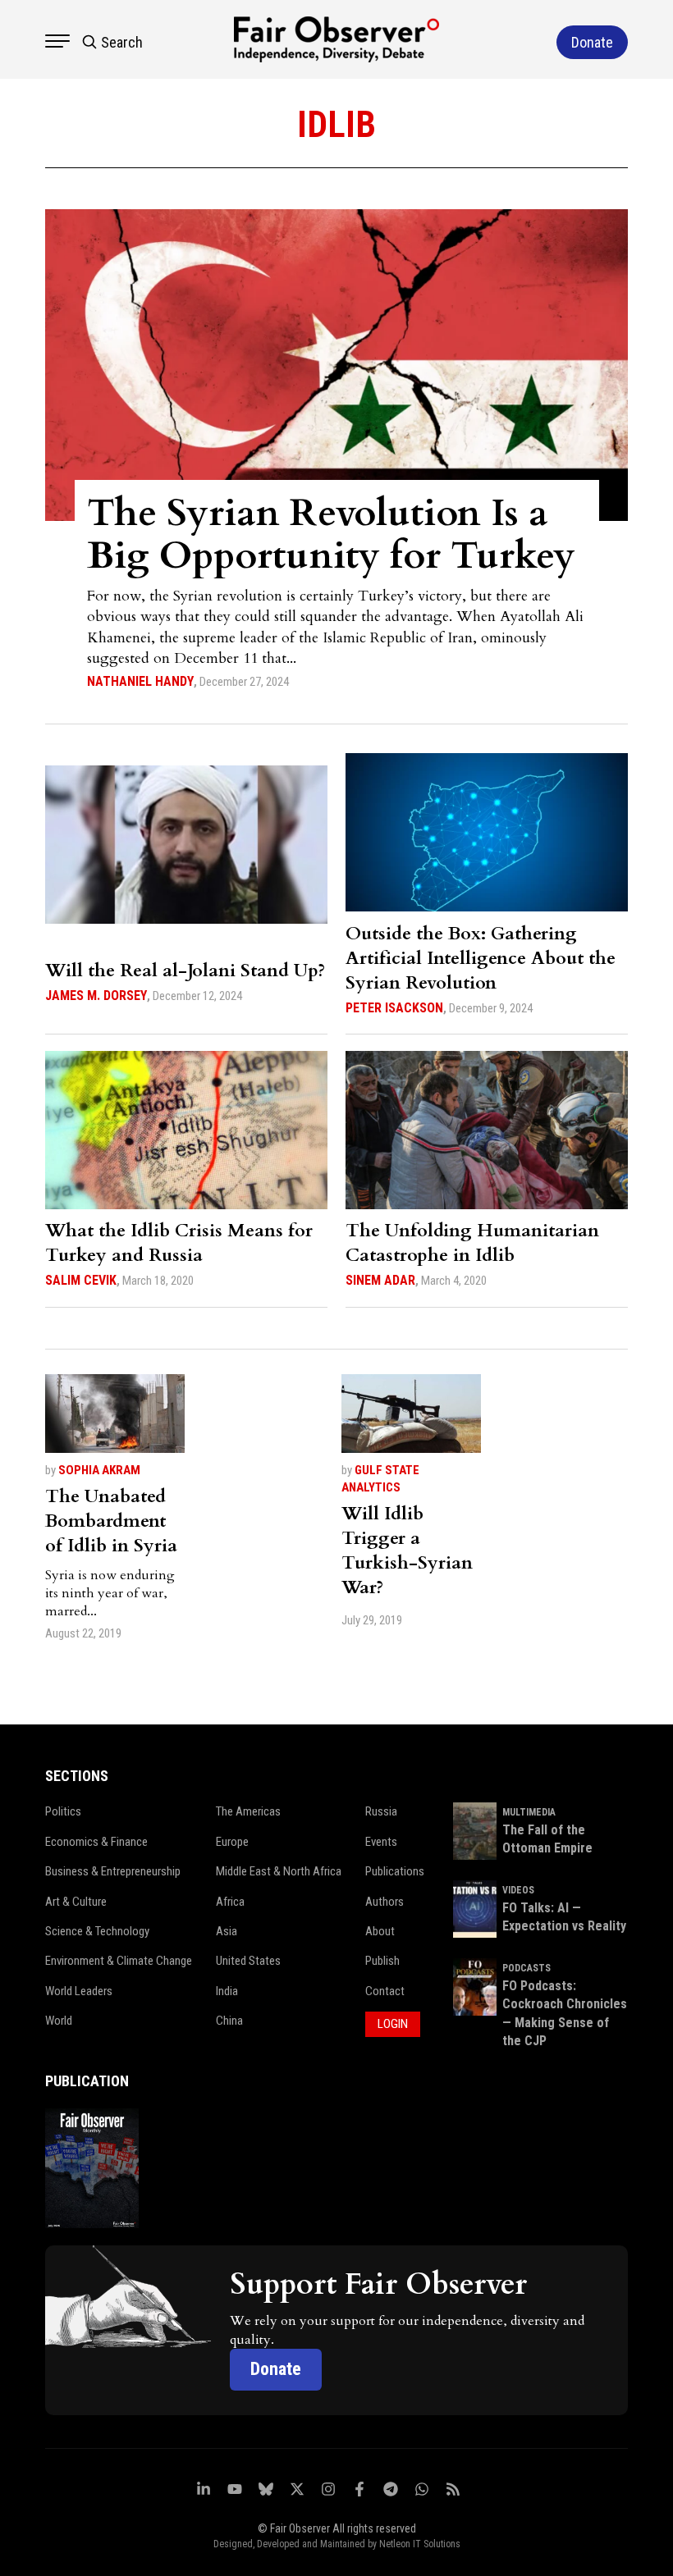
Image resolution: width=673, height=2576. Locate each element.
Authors (385, 1902)
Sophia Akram (99, 1470)
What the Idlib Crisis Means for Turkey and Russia (179, 1243)
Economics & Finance (96, 1842)
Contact (385, 1991)
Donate (276, 2369)
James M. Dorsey (96, 996)
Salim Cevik (81, 1280)
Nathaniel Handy (140, 681)
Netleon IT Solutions (420, 2544)
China (229, 2021)
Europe (232, 1842)
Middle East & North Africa (279, 1871)
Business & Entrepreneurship (113, 1871)
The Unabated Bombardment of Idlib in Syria (111, 1521)
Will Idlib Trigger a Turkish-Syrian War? (407, 1551)
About (380, 1931)
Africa (230, 1902)
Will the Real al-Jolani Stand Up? (185, 971)
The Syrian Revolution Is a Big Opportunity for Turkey (331, 534)
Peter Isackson (394, 1008)
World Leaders (79, 1991)
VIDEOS (518, 1890)
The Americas (248, 1811)
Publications (395, 1871)
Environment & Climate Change (119, 1961)
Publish (382, 1961)
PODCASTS (526, 1968)
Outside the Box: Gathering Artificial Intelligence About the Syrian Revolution (481, 958)
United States (248, 1961)
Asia (227, 1931)
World (59, 2021)
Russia (381, 1811)
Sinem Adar (380, 1280)
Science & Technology (97, 1931)
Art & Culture (76, 1902)
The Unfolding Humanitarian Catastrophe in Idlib (472, 1243)
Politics (63, 1811)
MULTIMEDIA (529, 1812)
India (227, 1991)
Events (381, 1842)
